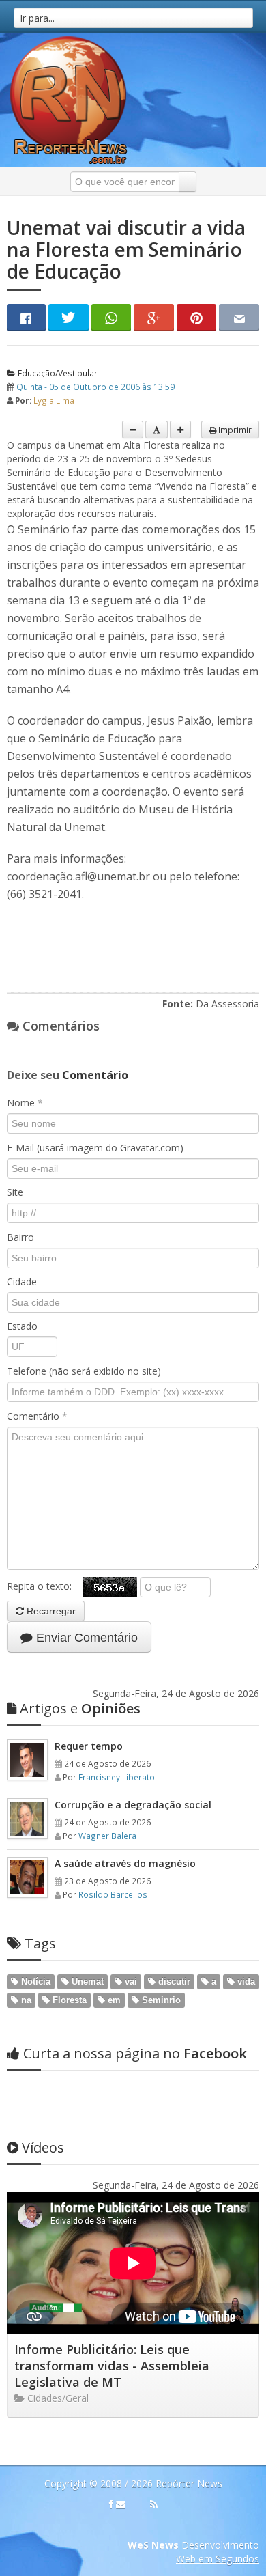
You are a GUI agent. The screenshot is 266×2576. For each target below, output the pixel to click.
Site (15, 1192)
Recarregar (50, 1611)
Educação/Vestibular (57, 373)
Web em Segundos (218, 2559)
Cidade (22, 1282)
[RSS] (154, 2504)
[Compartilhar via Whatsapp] (112, 318)
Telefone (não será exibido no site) (84, 1371)
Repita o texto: (45, 1586)
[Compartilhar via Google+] (154, 318)
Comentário (37, 1416)
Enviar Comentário (85, 1638)
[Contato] (121, 2504)
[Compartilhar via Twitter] (69, 318)
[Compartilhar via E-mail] (239, 318)
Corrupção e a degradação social (133, 1805)
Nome (25, 1103)
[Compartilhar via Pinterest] (197, 318)
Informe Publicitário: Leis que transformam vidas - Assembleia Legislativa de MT (112, 2366)
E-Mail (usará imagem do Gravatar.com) (95, 1148)
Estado (22, 1326)
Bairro (20, 1237)
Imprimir (234, 430)
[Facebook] (111, 2504)
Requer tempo (89, 1746)
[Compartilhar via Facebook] (26, 318)
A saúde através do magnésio (125, 1863)
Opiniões (80, 1708)
